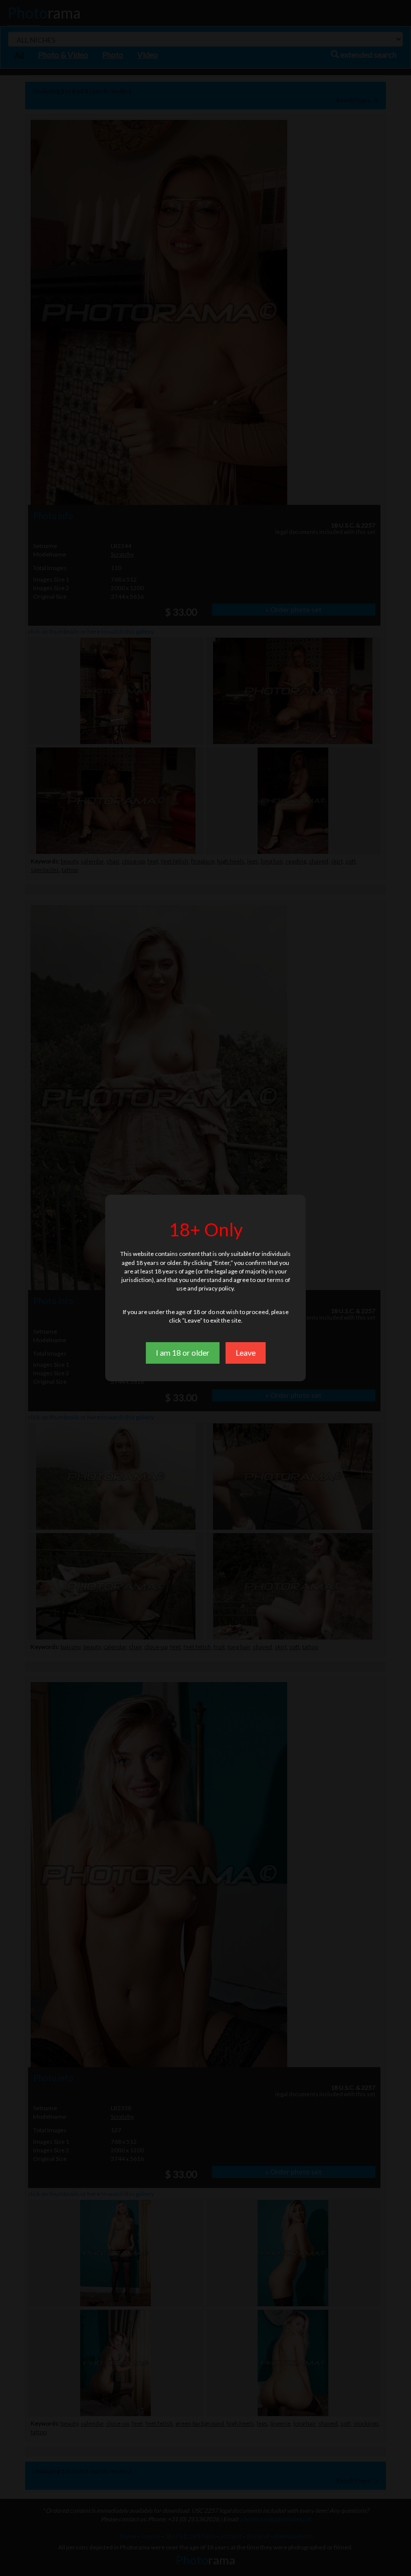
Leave (246, 1352)
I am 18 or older (183, 1352)
